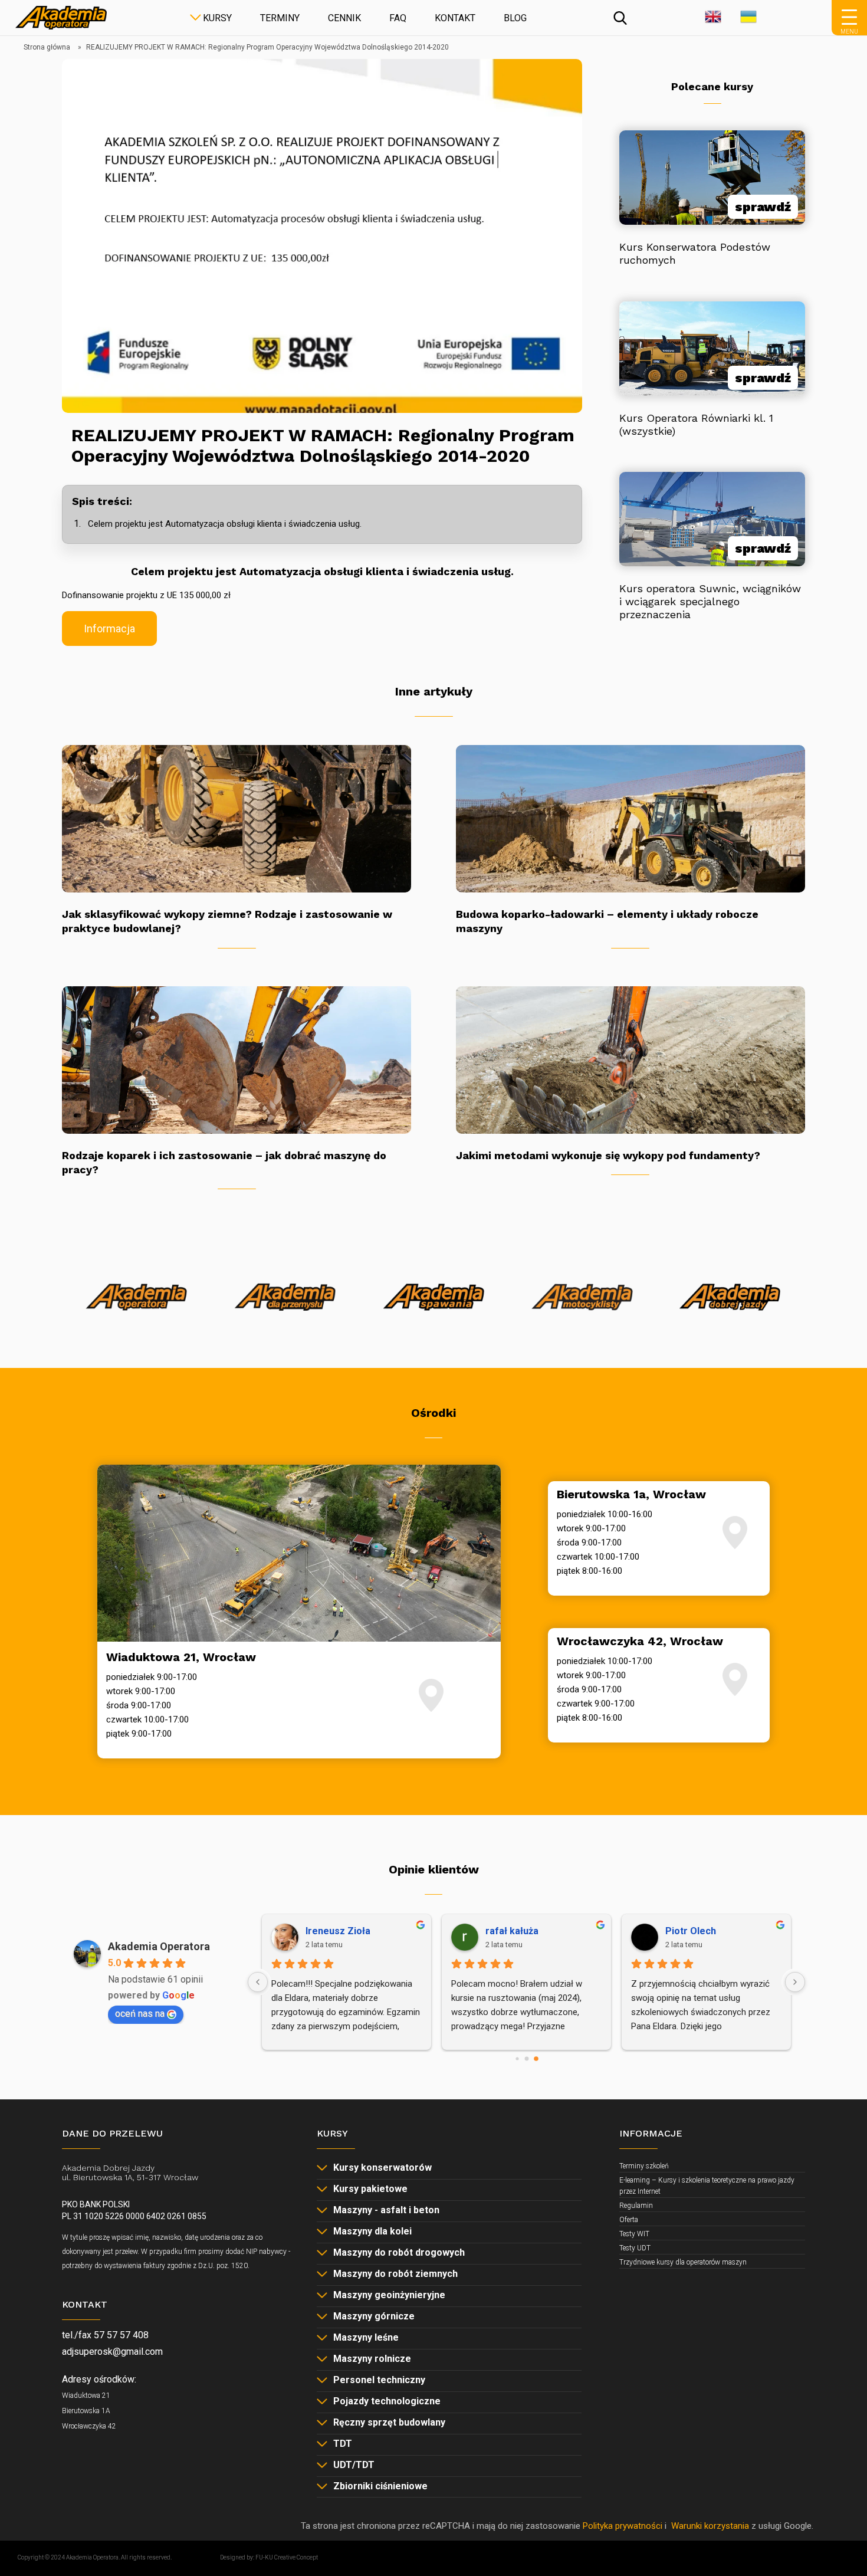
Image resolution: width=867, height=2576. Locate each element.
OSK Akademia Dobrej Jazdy (662, 1330)
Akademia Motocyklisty (513, 1330)
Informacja (109, 629)
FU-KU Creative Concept (287, 2557)
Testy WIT (634, 2234)
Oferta (629, 2220)
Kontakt (455, 18)
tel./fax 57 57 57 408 (105, 2335)
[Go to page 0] (517, 2059)
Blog (515, 18)
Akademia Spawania (363, 1330)
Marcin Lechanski (275, 1931)
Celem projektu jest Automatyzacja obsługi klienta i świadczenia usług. (225, 524)
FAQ (398, 18)
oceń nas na (140, 2014)
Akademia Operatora (66, 1330)
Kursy (217, 18)
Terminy (280, 18)
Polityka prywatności (623, 2526)
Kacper (432, 1931)
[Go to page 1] (526, 2059)
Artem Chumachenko (643, 1931)
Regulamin (636, 2206)
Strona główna (47, 47)
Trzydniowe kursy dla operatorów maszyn (683, 2262)
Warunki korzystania (710, 2526)
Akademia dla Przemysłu (215, 1330)
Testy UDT (635, 2248)
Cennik (344, 18)
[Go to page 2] (536, 2058)
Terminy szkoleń (644, 2166)
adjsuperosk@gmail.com (112, 2352)
